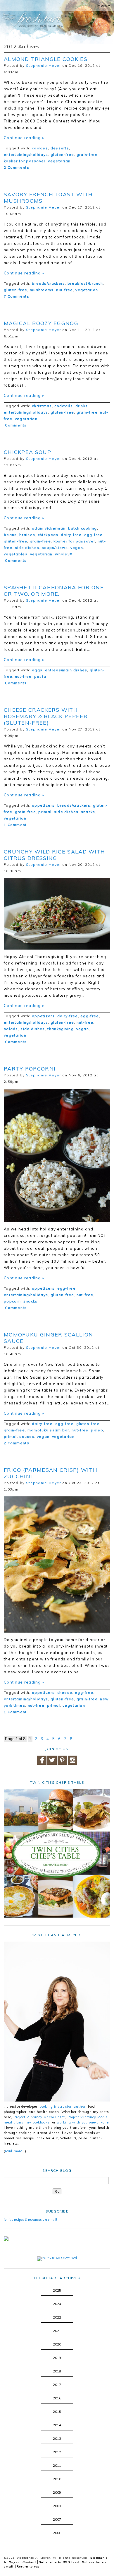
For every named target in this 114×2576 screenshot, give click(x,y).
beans (10, 535)
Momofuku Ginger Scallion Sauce (48, 1338)
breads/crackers (49, 283)
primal (45, 812)
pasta (40, 676)
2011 (57, 2466)
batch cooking (83, 528)
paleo (97, 1430)
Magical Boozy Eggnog (41, 323)
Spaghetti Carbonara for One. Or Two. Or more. (54, 591)
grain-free (87, 155)
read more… (15, 2151)
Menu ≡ (104, 5)
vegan (77, 548)
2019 (57, 2358)
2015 (57, 2412)
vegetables (16, 554)
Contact (29, 2562)
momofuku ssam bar (48, 1430)
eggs (37, 670)
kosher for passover (25, 161)
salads (11, 1029)
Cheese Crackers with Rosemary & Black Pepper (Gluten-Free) (46, 716)
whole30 (64, 554)
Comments (15, 425)
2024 (57, 2304)
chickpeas (48, 535)
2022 (57, 2317)
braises (27, 535)
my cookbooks (38, 2122)
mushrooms (42, 290)
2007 (57, 2519)
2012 (57, 2452)
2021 (57, 2331)
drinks (82, 406)
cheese (65, 1692)
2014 (57, 2425)
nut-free (64, 290)
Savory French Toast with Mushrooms (48, 198)
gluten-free (62, 155)
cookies (40, 148)
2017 (57, 2385)
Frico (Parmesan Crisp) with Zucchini (51, 1473)
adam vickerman (49, 528)
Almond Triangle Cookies (46, 59)
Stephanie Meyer (44, 65)
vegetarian (59, 161)
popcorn (12, 1301)
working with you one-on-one (83, 2122)
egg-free (93, 535)
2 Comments (17, 167)
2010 (57, 2479)
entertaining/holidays (26, 155)
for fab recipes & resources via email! (30, 2220)
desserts (60, 148)
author (80, 2106)
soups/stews (55, 548)
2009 (57, 2493)
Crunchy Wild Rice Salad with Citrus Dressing (54, 855)
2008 (57, 2506)
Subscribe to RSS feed (59, 2562)
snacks (88, 812)
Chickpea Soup (27, 452)
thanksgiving (61, 1029)
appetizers (43, 805)
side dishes (27, 548)
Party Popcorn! (30, 1069)
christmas (42, 406)
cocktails (64, 406)
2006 (57, 2533)
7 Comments (17, 296)
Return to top (28, 2566)
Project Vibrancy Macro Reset (39, 2117)
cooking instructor (56, 2106)
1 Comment (15, 825)
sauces (27, 1436)
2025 (57, 2290)
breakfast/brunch (85, 283)
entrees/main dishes (66, 670)
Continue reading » (24, 138)
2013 (57, 2439)
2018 (57, 2371)
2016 (57, 2398)
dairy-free (71, 535)
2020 (57, 2344)
